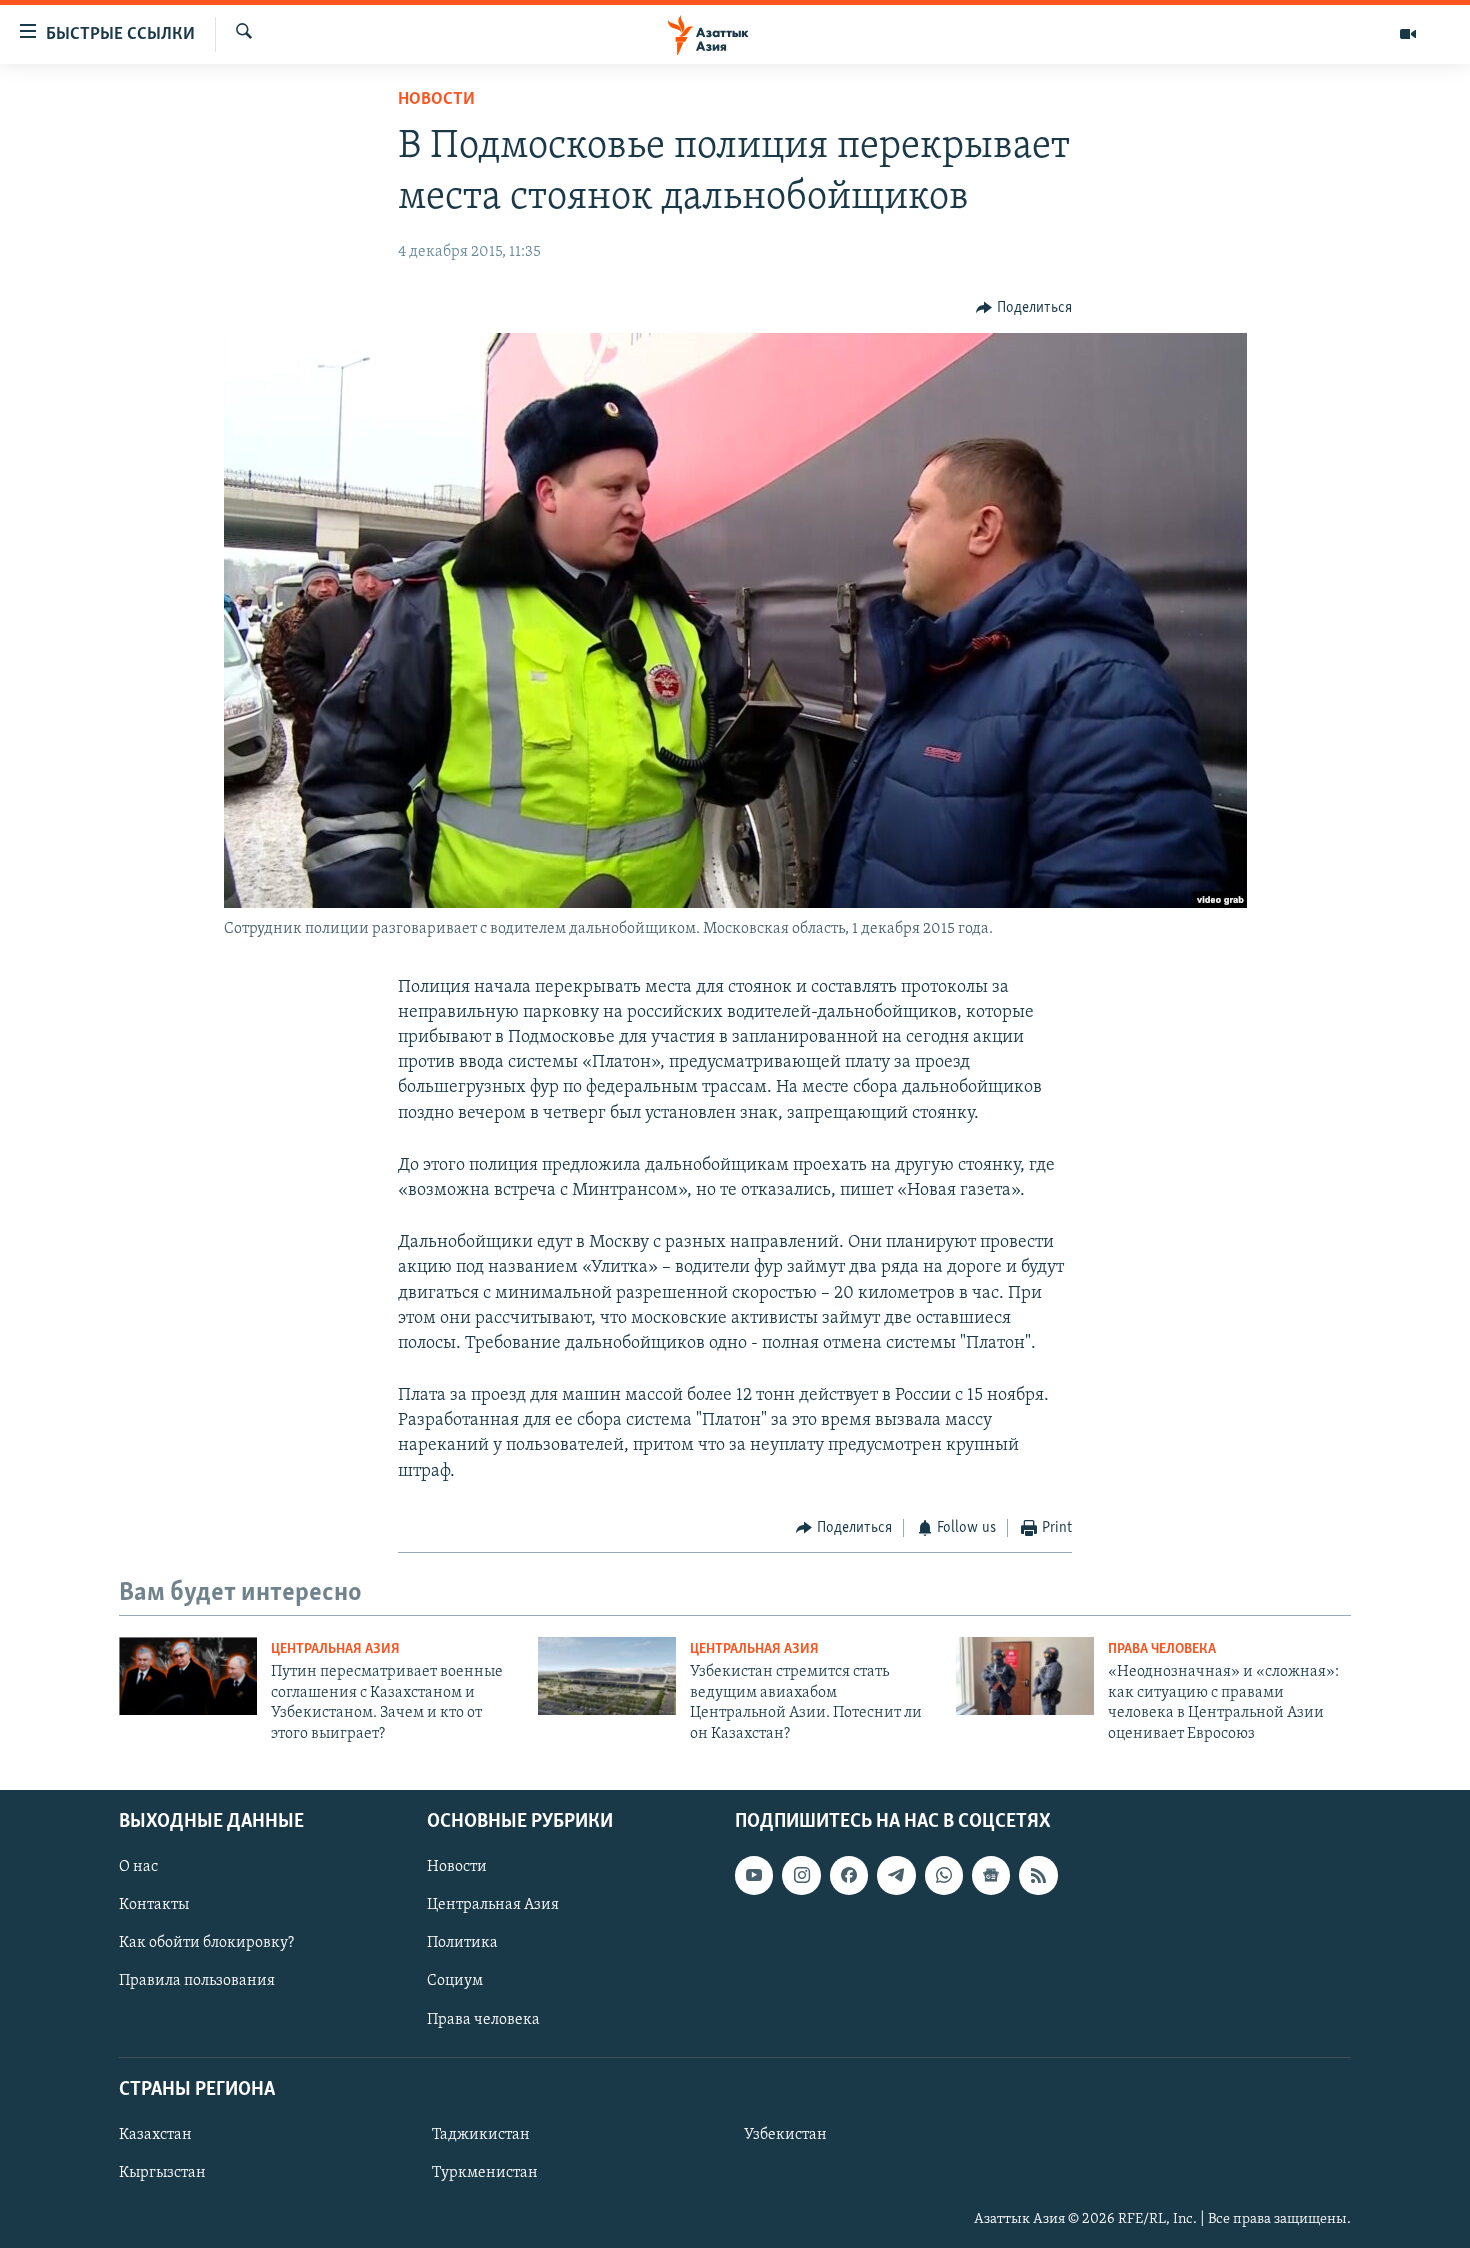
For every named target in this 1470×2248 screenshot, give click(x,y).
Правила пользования (197, 1981)
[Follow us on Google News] (991, 1875)
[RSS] (1038, 1875)
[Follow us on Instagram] (801, 1875)
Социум (455, 1981)
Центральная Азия (335, 1649)
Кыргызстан (162, 2173)
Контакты (154, 1905)
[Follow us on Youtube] (754, 1875)
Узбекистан (785, 2135)
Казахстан (155, 2135)
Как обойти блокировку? (206, 1943)
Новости (436, 100)
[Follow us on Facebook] (849, 1875)
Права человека (1162, 1649)
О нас (138, 1867)
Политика (462, 1943)
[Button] (1024, 308)
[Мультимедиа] (1408, 34)
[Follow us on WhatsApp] (944, 1875)
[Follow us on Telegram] (896, 1875)
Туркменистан (485, 2173)
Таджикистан (481, 2135)
